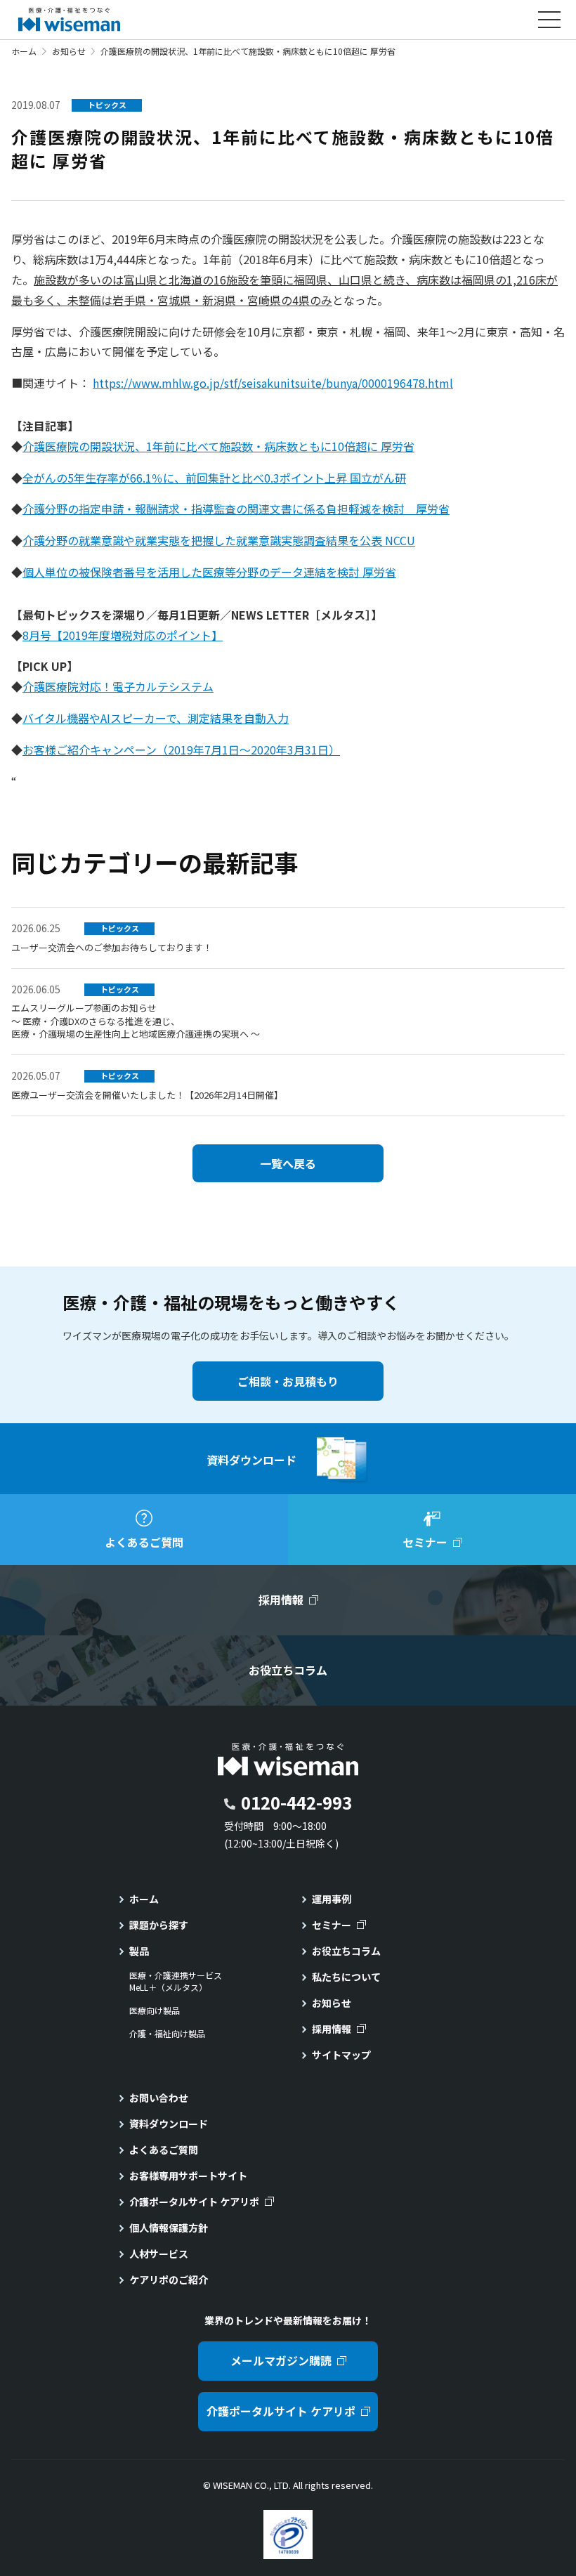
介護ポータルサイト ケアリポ (194, 2202)
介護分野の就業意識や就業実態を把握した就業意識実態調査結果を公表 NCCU (219, 540)
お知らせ (69, 51)
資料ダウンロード (169, 2124)
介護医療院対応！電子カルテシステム (118, 686)
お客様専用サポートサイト (188, 2176)
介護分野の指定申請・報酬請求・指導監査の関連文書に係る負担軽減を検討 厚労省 (236, 509)
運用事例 (332, 1899)
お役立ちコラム (346, 1951)
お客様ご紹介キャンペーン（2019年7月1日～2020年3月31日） (181, 750)
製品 (139, 1951)
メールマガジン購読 (281, 2360)
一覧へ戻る (288, 1163)
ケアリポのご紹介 (169, 2280)
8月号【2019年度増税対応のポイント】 (123, 635)
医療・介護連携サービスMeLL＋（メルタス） (176, 1981)
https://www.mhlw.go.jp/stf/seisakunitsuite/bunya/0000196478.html (273, 383)
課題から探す (159, 1925)
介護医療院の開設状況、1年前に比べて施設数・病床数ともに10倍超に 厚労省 (218, 446)
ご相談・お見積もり (288, 1381)
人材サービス (159, 2254)
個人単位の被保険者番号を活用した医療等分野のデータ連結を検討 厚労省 (209, 572)
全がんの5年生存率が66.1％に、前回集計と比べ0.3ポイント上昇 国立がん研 (214, 478)
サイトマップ (341, 2055)
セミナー (332, 1925)
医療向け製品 (155, 2011)
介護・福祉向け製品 (167, 2034)
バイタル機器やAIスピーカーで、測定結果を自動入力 (156, 718)
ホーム (24, 51)
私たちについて (346, 1977)
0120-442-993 (296, 1802)
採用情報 (332, 2029)
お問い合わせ (159, 2098)
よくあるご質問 (164, 2150)
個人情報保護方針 (169, 2228)
